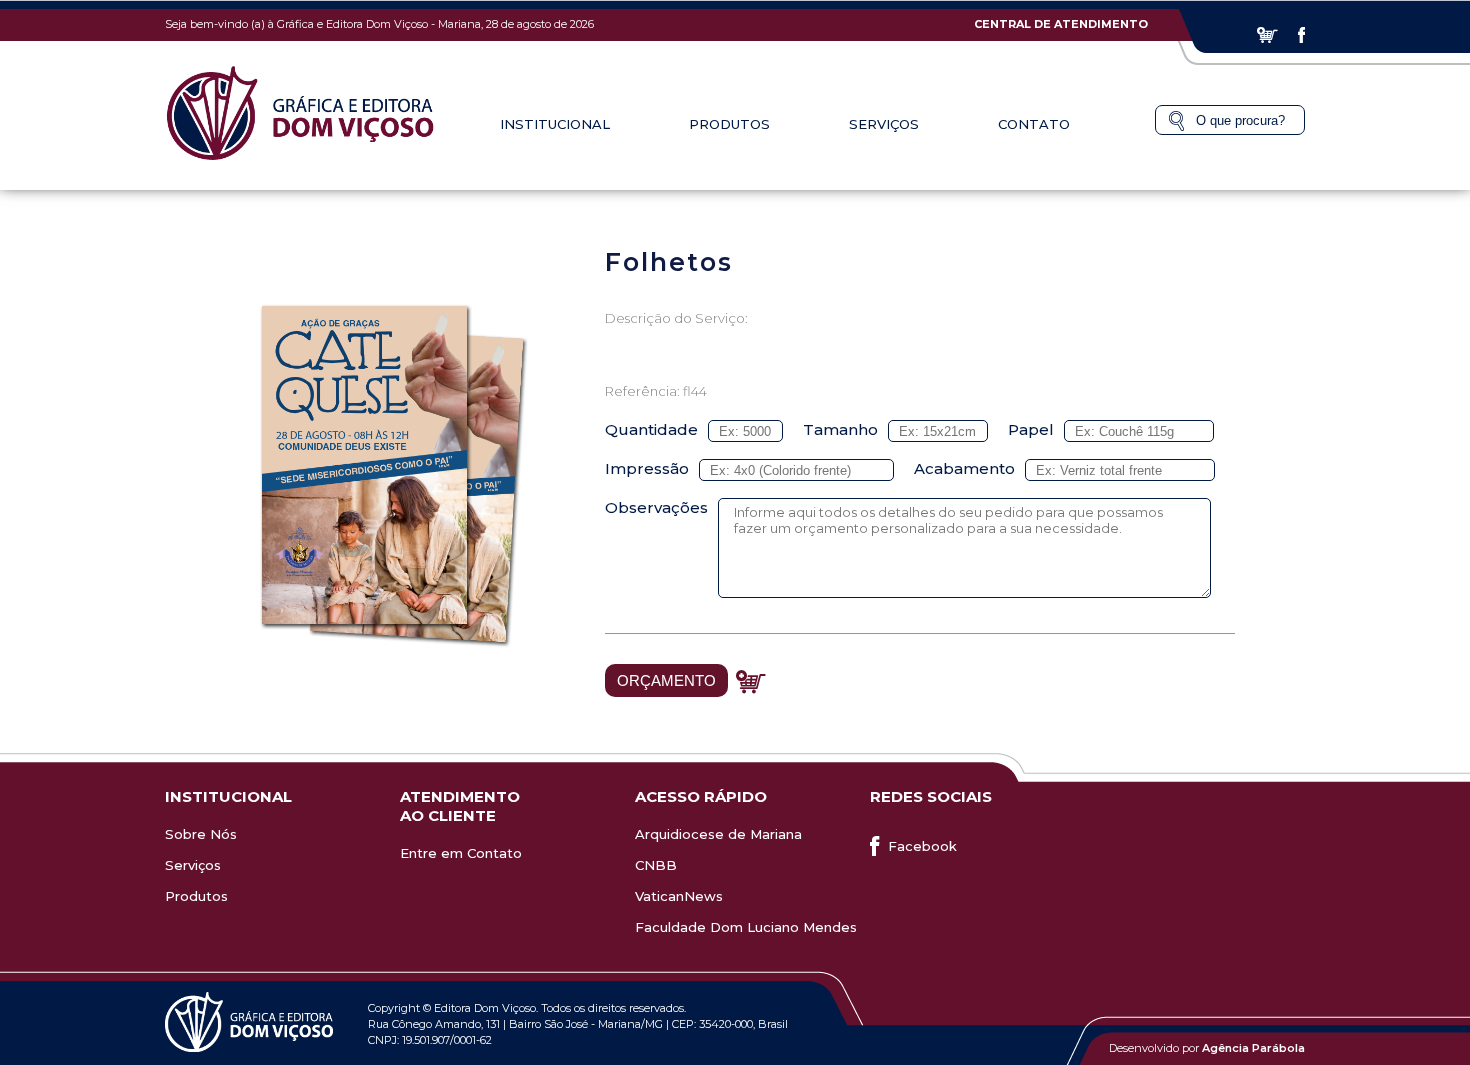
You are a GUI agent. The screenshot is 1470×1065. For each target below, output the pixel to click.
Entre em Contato (461, 853)
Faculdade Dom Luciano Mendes (746, 927)
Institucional (555, 124)
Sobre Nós (201, 834)
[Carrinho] (1267, 35)
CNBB (656, 865)
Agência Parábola (1253, 1048)
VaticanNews (679, 896)
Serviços (193, 865)
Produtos (196, 896)
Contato (1034, 124)
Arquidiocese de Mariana (718, 834)
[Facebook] (1301, 35)
